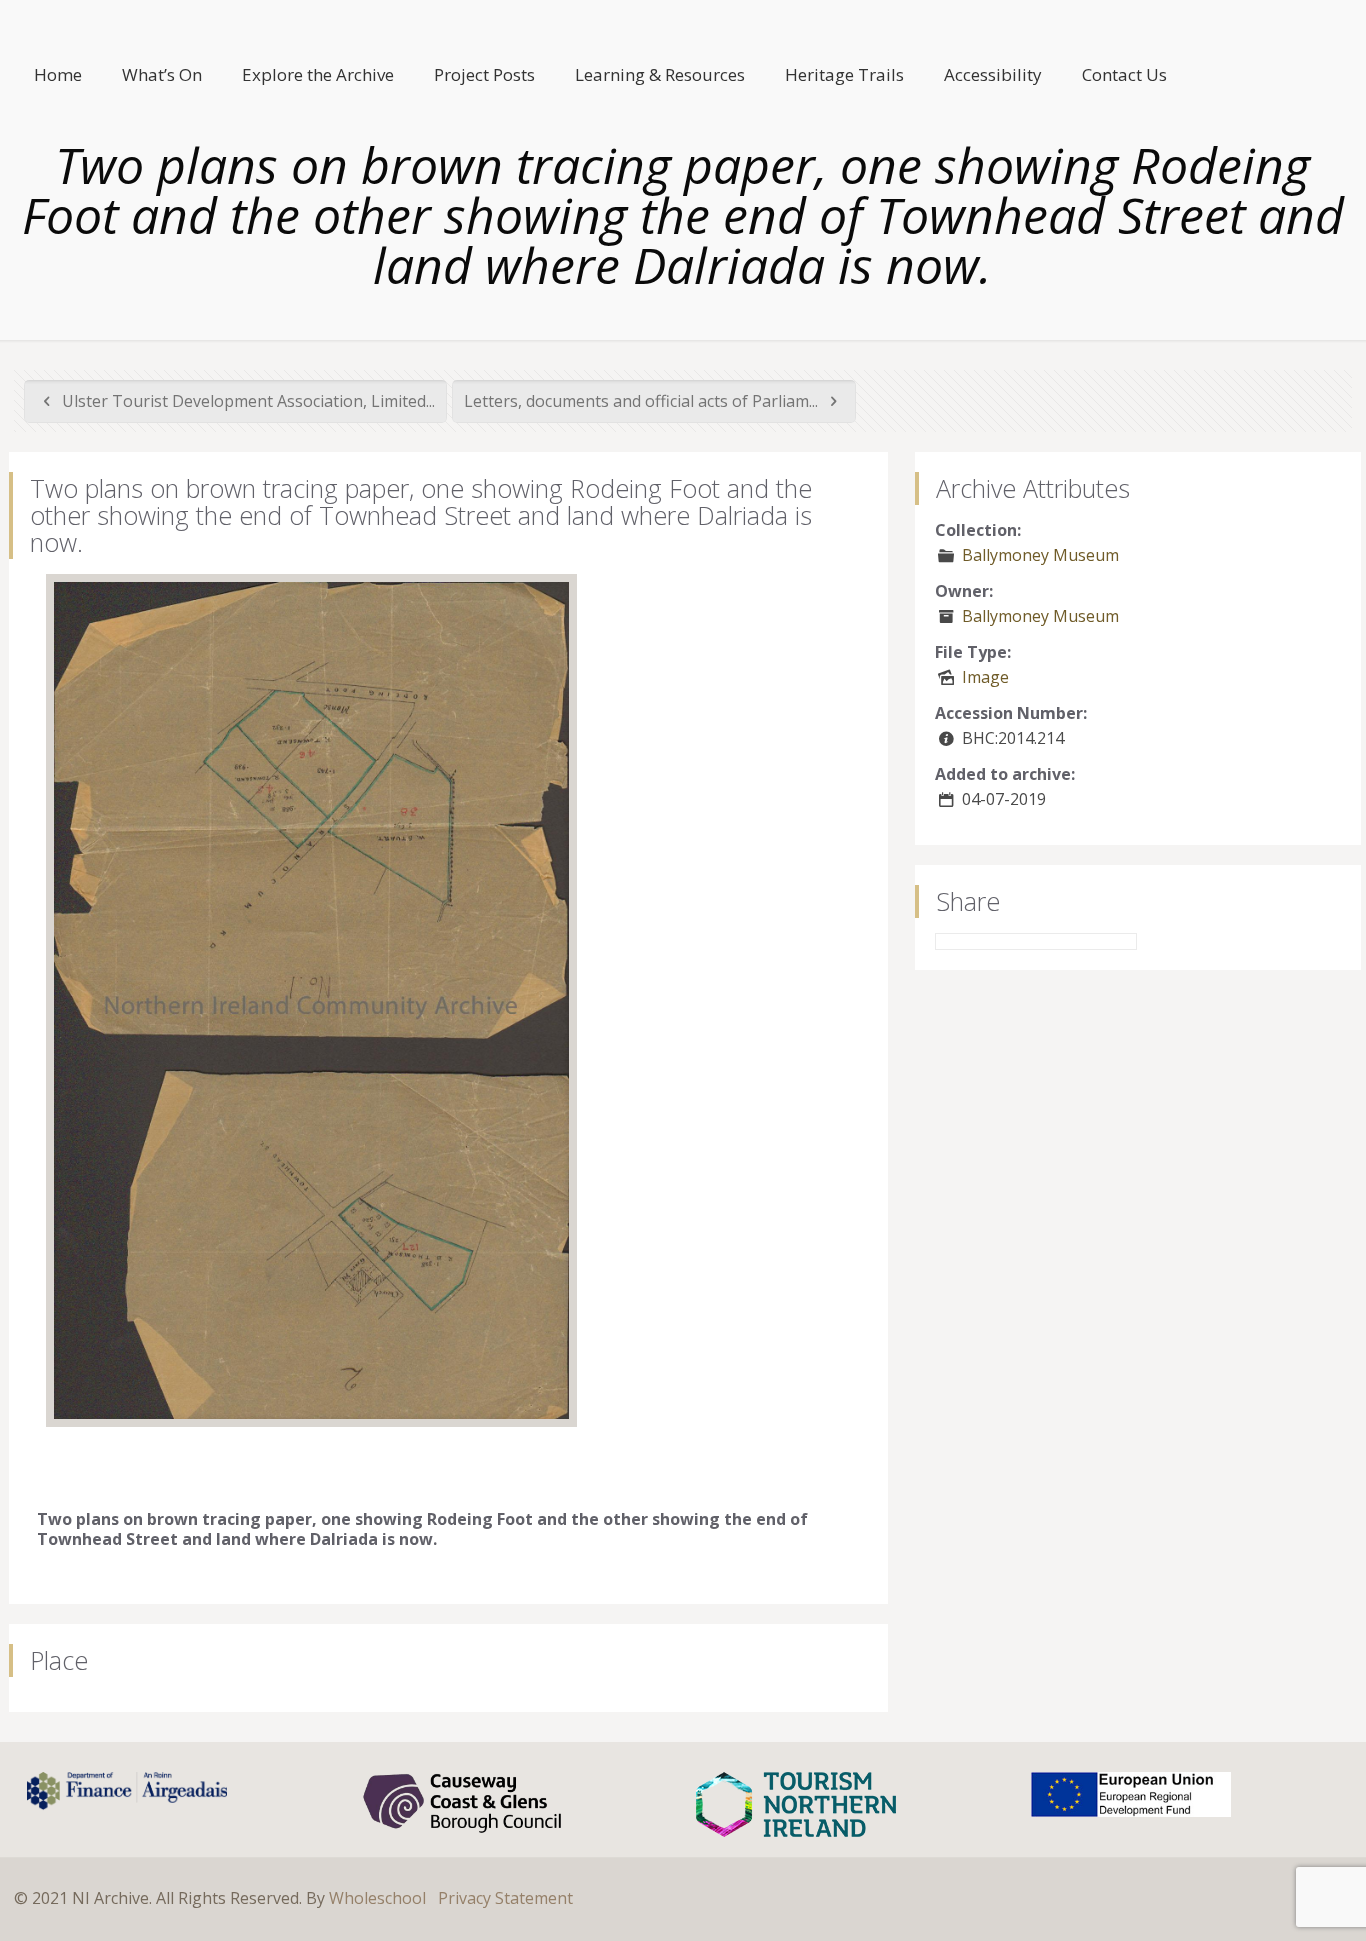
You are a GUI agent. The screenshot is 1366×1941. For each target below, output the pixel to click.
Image (985, 677)
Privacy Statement (505, 1898)
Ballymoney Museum (1040, 555)
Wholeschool (377, 1898)
